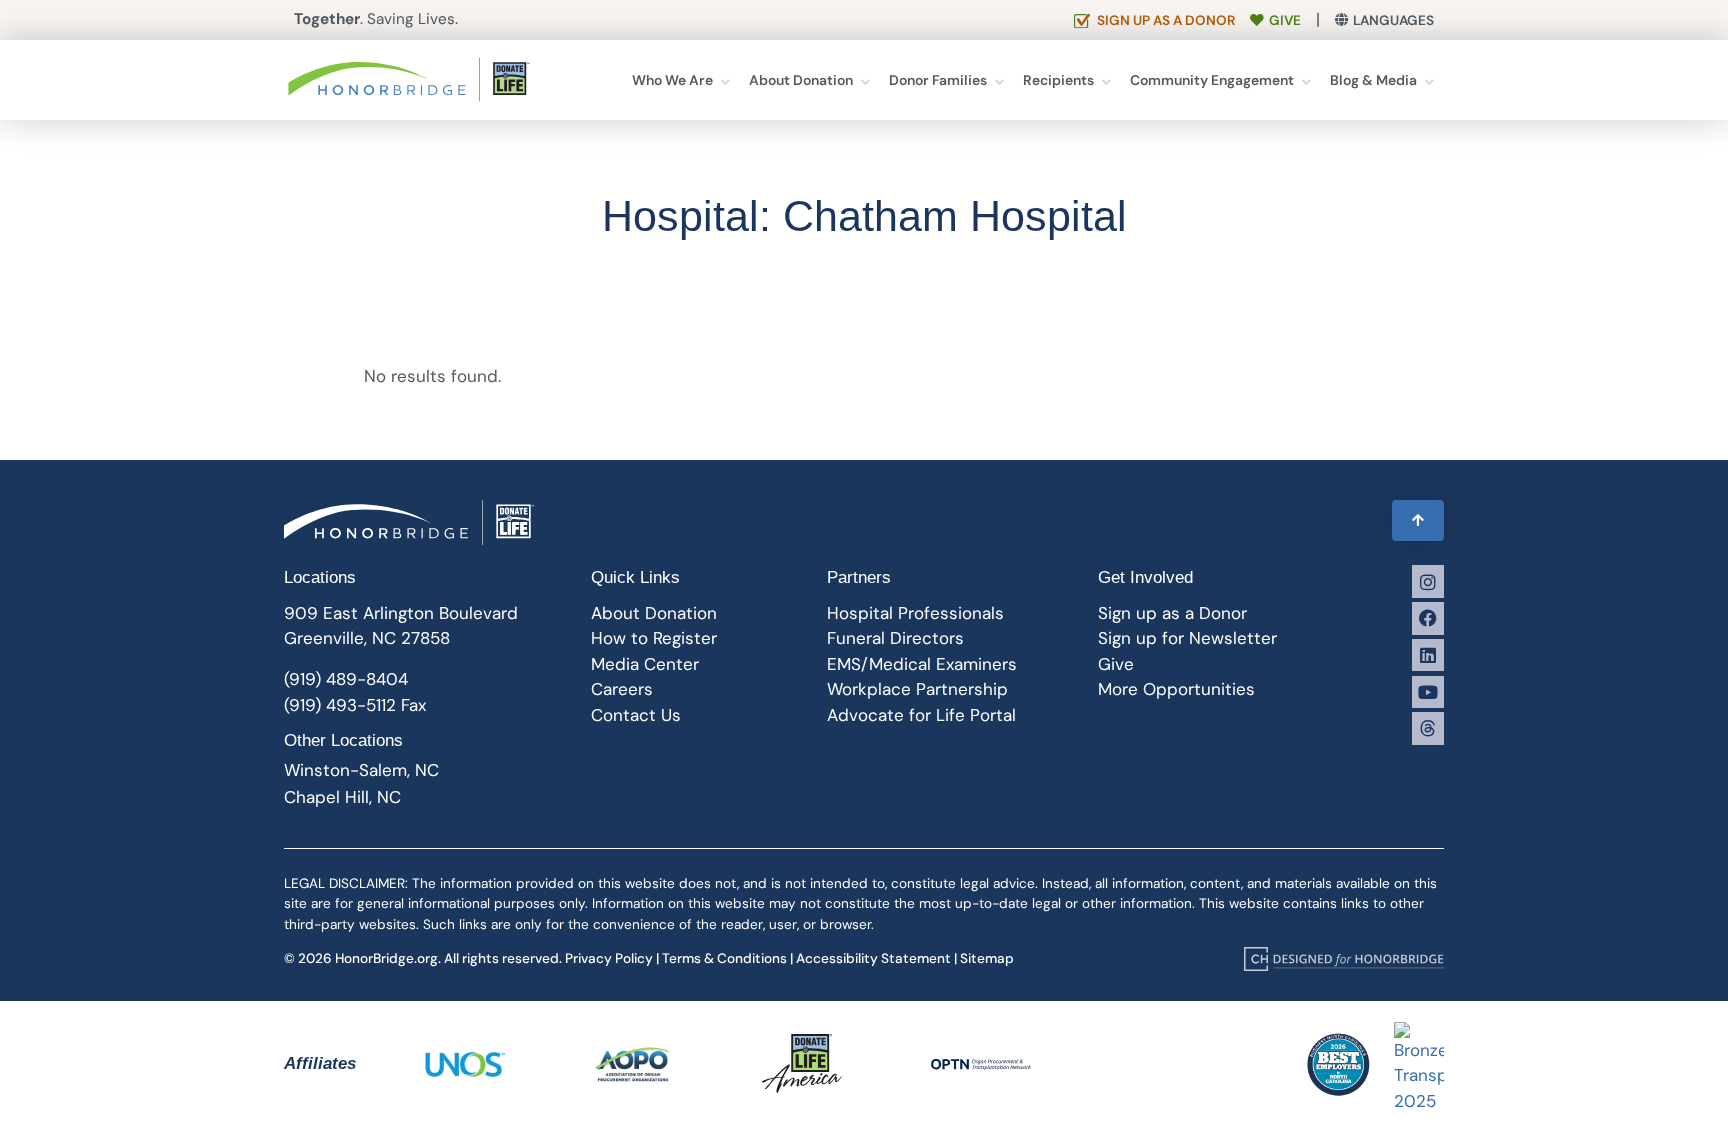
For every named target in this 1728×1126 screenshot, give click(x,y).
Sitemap (987, 958)
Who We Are (672, 80)
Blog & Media (1373, 80)
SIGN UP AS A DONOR (1166, 20)
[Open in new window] (1344, 958)
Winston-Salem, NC (361, 770)
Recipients (1058, 80)
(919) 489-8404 (346, 679)
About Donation (801, 80)
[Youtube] (1428, 692)
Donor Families (938, 80)
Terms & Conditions (724, 958)
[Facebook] (1428, 618)
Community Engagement (1212, 80)
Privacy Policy (609, 958)
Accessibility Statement (873, 958)
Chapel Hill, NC (342, 797)
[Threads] (1428, 728)
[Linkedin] (1428, 655)
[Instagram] (1428, 581)
